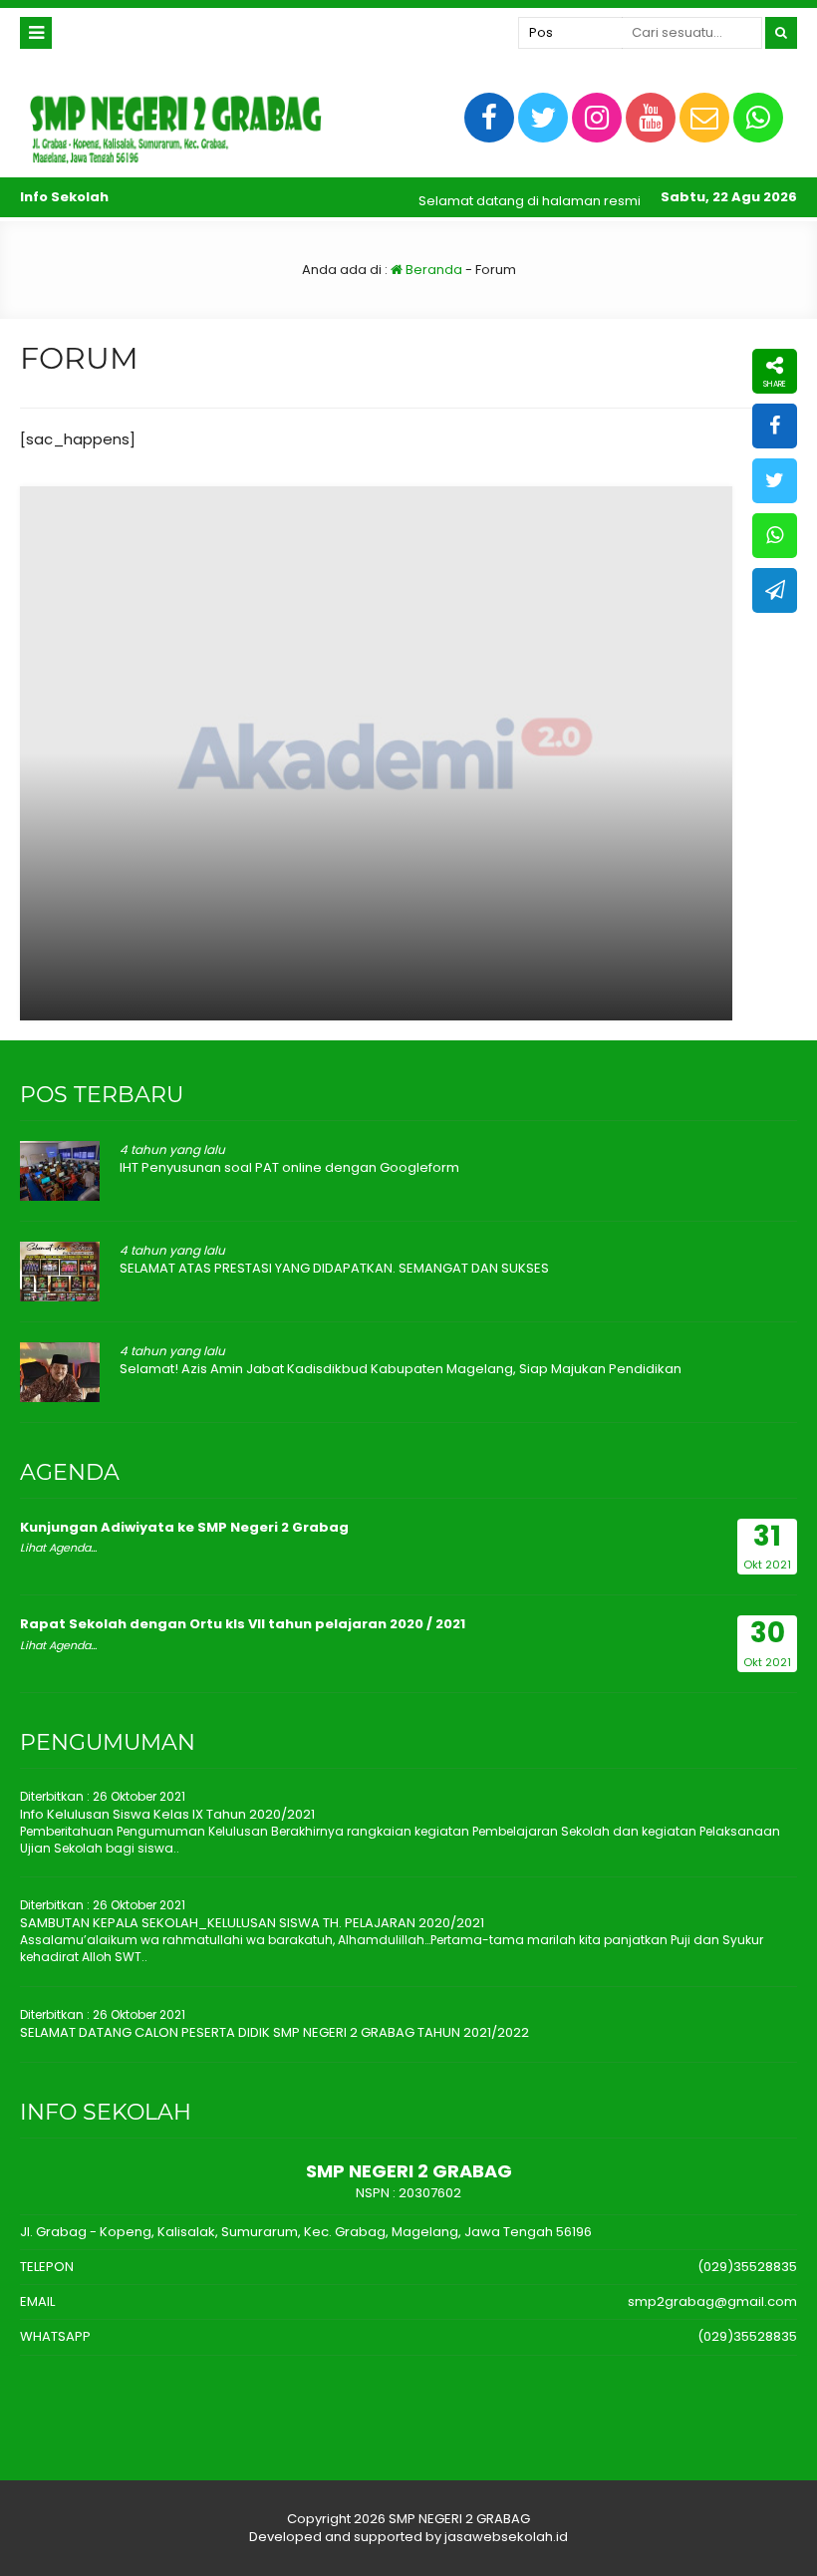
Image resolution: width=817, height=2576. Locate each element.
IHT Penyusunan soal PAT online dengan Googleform (289, 1167)
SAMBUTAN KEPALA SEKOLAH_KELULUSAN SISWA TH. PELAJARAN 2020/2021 (252, 1923)
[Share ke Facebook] (775, 426)
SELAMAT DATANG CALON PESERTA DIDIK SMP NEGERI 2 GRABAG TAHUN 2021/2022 (274, 2032)
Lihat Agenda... (58, 1548)
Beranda (432, 270)
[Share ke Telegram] (775, 590)
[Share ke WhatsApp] (775, 536)
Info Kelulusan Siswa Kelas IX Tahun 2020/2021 (167, 1814)
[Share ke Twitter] (775, 481)
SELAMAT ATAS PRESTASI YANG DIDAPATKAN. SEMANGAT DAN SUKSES (334, 1268)
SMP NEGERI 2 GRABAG (459, 2519)
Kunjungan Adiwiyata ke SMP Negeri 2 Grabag (184, 1527)
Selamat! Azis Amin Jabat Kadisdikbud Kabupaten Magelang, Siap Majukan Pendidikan (401, 1369)
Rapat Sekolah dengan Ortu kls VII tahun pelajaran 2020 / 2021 (243, 1624)
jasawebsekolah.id (506, 2537)
